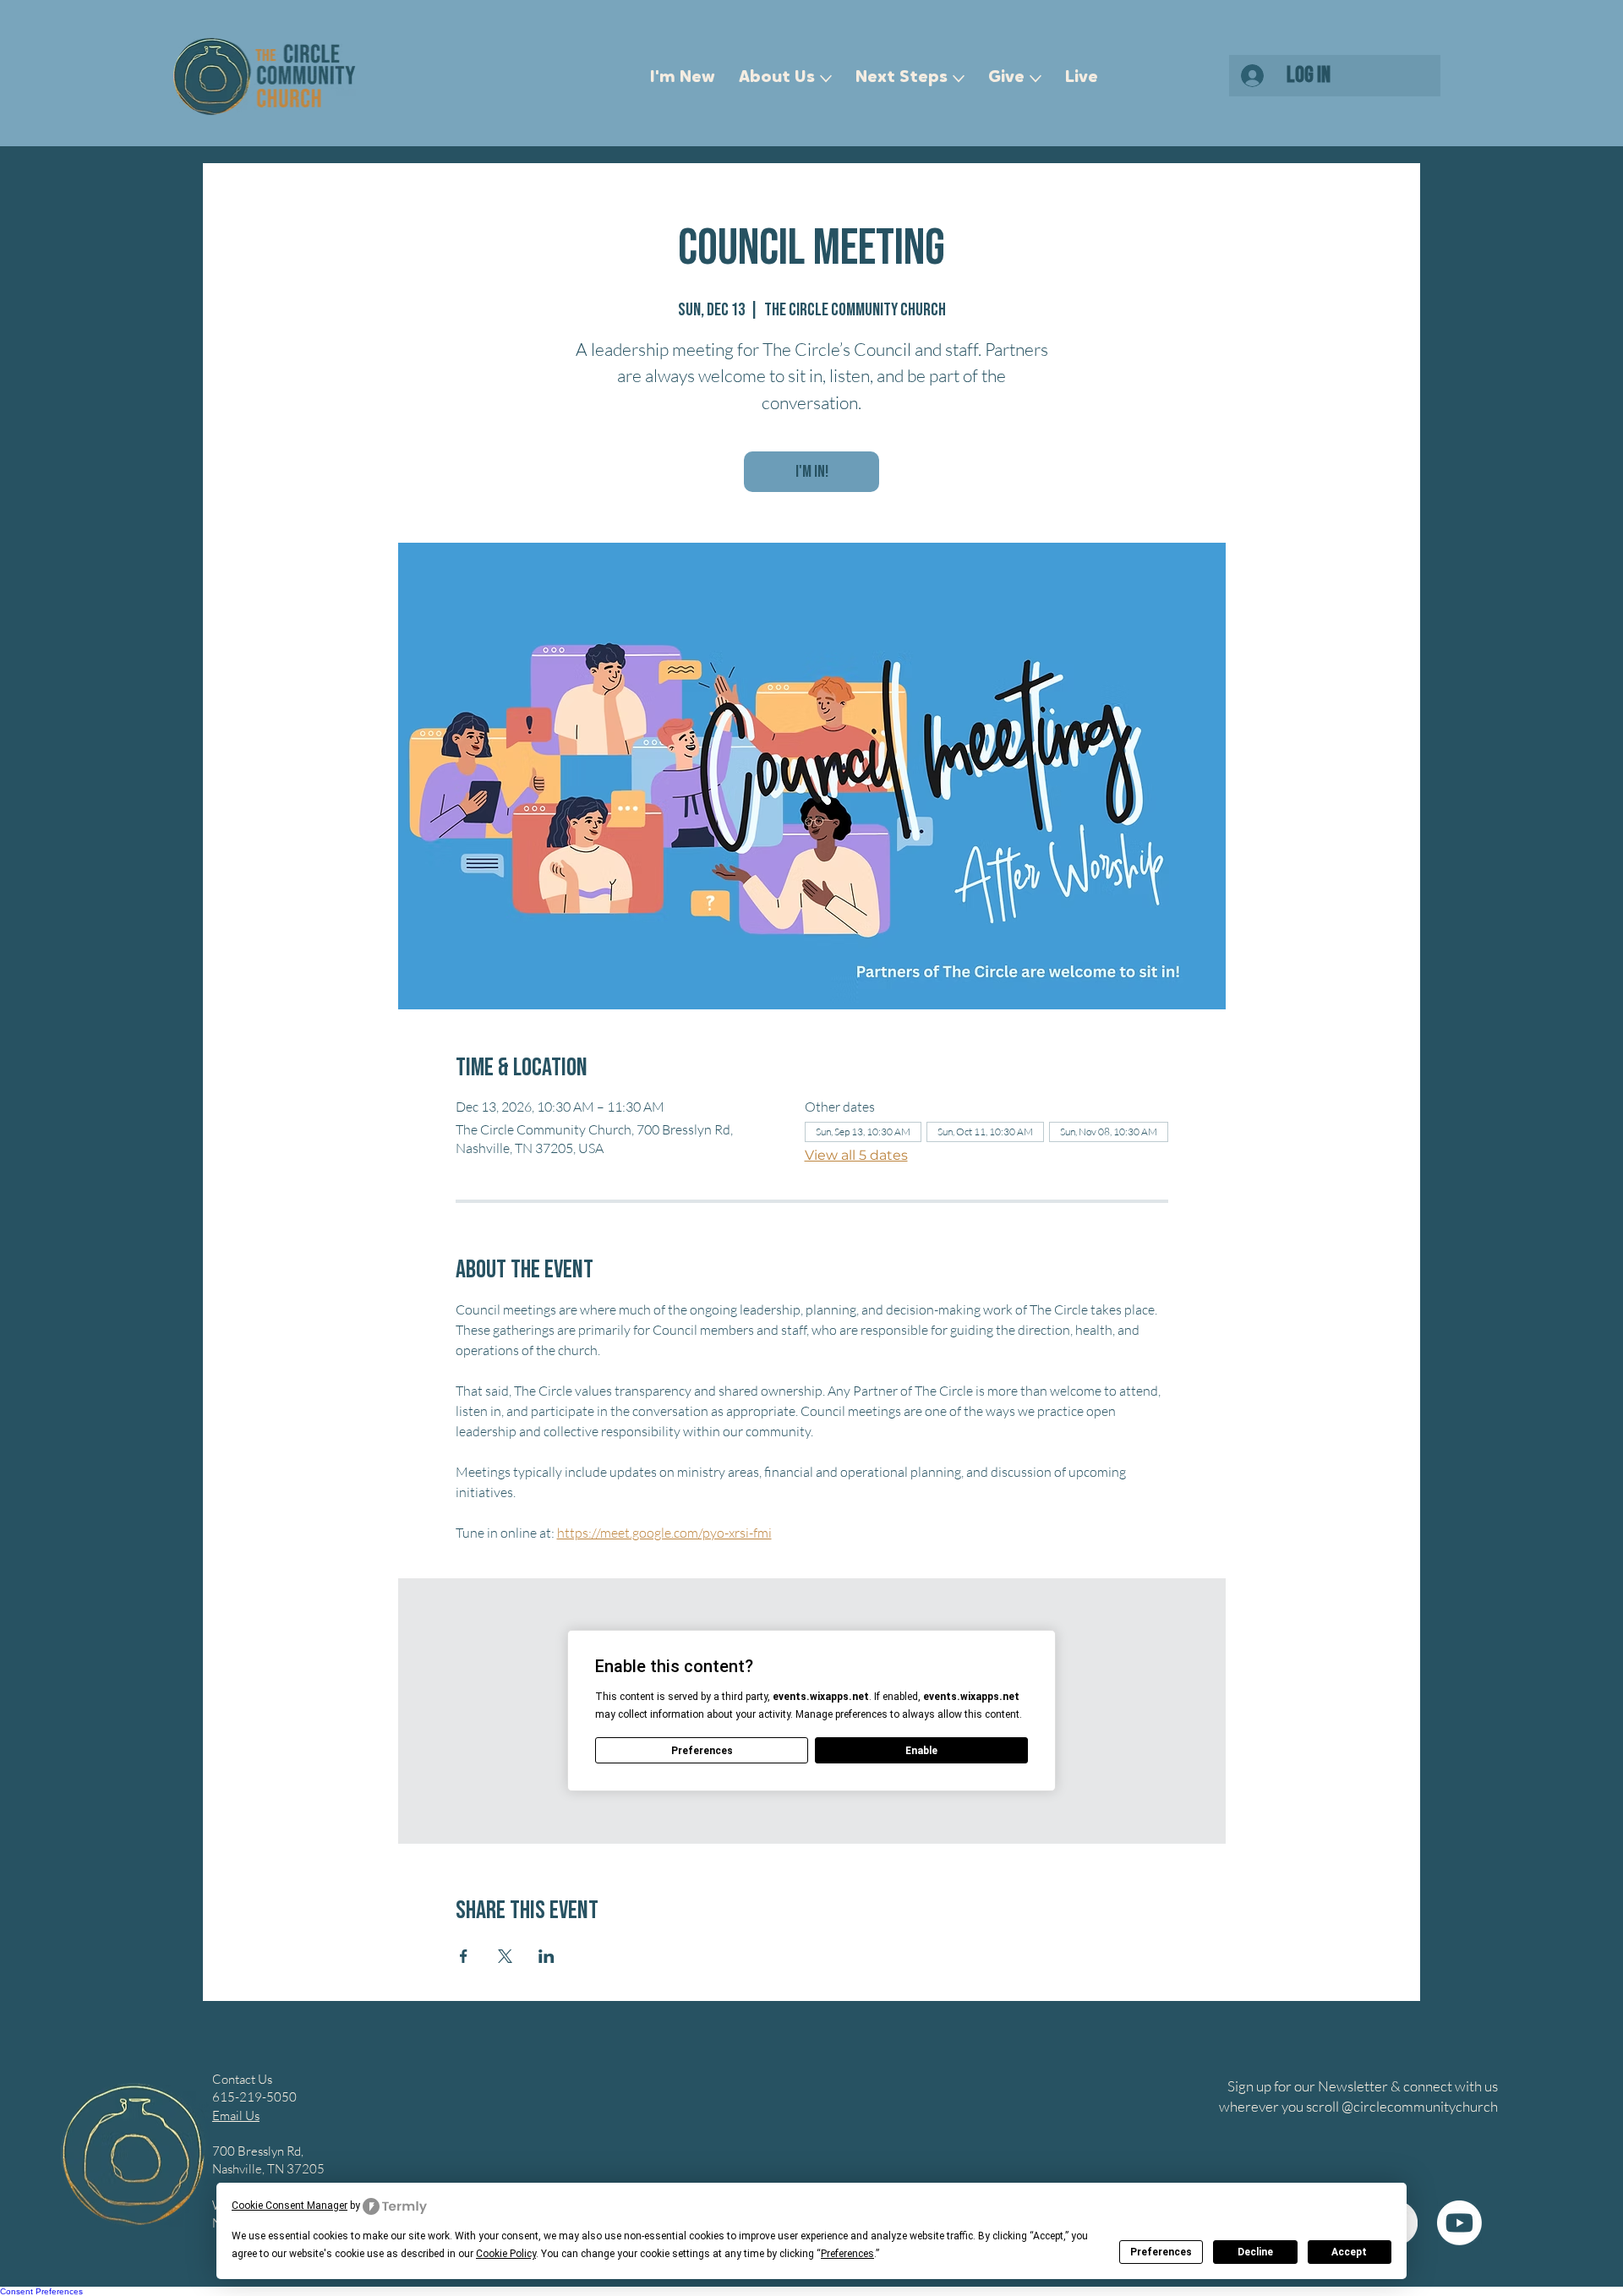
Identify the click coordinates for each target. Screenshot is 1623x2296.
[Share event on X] (505, 1956)
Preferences (1161, 2252)
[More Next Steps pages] (959, 79)
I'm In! (812, 472)
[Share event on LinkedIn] (546, 1956)
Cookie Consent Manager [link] (290, 2206)
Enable (921, 1751)
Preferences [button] (847, 2254)
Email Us (236, 2116)
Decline (1255, 2252)
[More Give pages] (1036, 79)
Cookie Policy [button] (506, 2254)
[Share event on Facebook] (464, 1956)
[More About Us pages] (826, 79)
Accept (1349, 2252)
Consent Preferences (41, 2291)
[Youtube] (1459, 2223)
